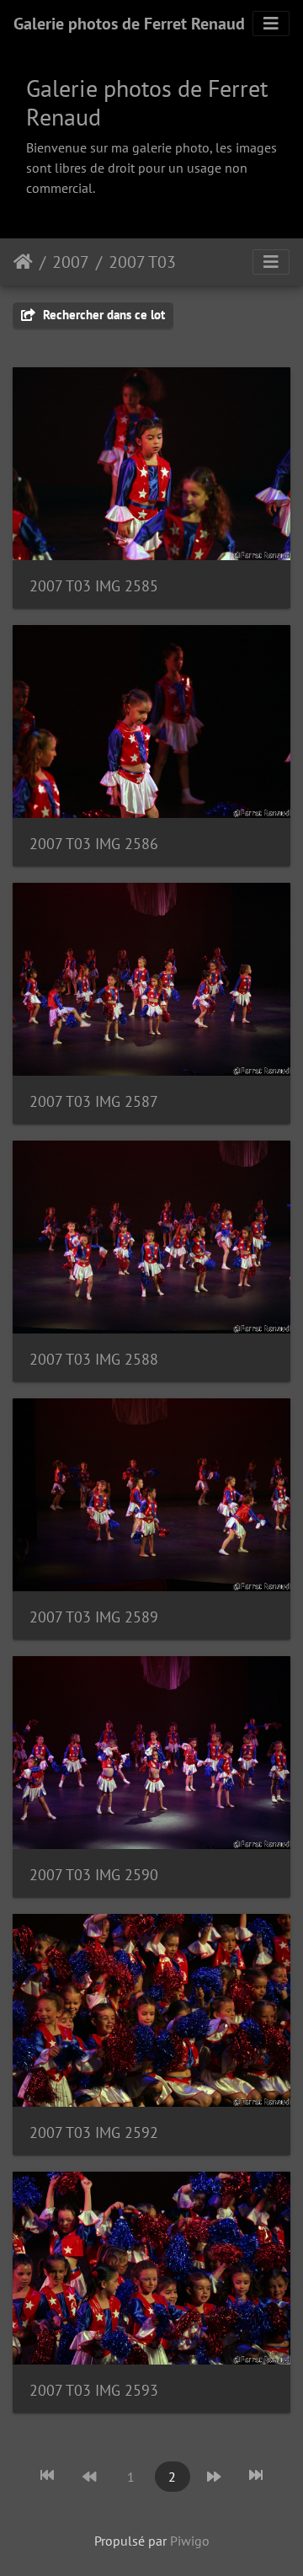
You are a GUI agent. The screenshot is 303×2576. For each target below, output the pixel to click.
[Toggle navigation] (271, 24)
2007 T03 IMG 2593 (94, 2390)
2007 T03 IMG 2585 (94, 586)
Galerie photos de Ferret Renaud (129, 24)
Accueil (23, 262)
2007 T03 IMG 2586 (94, 844)
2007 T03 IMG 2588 (94, 1359)
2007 (71, 262)
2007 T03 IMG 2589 (94, 1617)
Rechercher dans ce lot (102, 315)
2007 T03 (142, 262)
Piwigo (190, 2541)
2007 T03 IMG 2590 (94, 1875)
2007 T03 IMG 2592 (94, 2132)
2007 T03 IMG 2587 (94, 1101)
